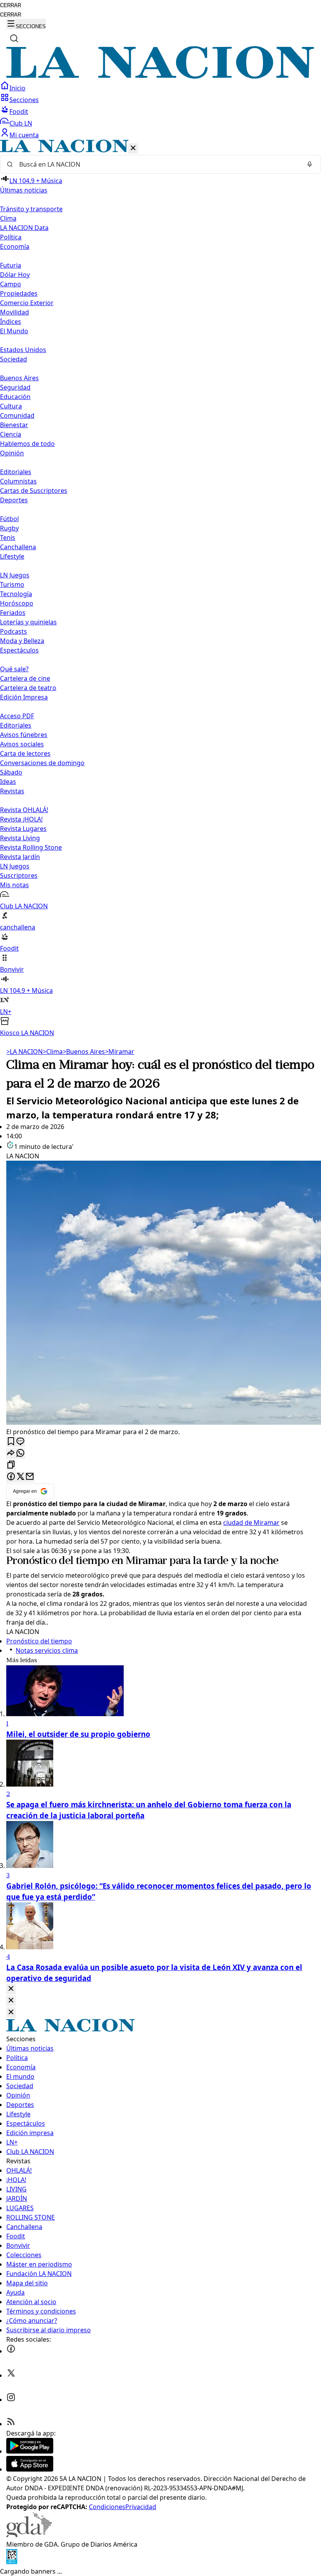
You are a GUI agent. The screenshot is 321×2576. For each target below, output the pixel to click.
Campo (11, 284)
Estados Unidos (23, 350)
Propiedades (19, 293)
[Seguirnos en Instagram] (11, 2400)
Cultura (11, 406)
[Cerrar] (133, 148)
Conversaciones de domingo (42, 763)
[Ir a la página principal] (160, 76)
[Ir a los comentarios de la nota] (20, 1442)
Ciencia (11, 434)
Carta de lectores (25, 753)
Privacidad (141, 2507)
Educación (15, 397)
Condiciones (107, 2507)
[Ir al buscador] (14, 38)
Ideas (8, 782)
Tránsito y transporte (31, 209)
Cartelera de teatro (28, 688)
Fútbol (9, 519)
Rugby (9, 528)
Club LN (21, 123)
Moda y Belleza (22, 641)
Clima (8, 218)
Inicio (17, 88)
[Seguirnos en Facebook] (11, 2351)
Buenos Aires (19, 378)
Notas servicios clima (47, 1650)
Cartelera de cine (25, 678)
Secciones (24, 100)
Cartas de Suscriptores (34, 491)
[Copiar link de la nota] (11, 1465)
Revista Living (20, 838)
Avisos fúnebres (24, 735)
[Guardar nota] (11, 1442)
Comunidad (17, 415)
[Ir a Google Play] (30, 2451)
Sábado (11, 772)
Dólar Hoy (15, 275)
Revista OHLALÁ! (24, 810)
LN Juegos (15, 575)
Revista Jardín (20, 857)
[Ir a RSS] (11, 2424)
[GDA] (29, 2535)
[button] (160, 589)
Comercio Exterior (27, 303)
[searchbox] (157, 164)
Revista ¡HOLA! (21, 819)
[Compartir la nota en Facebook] (11, 1477)
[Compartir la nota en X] (20, 1477)
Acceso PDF (17, 716)
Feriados (13, 613)
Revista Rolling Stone (31, 847)
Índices (11, 322)
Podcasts (14, 631)
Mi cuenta (24, 135)
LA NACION (24, 1052)
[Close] (11, 1989)
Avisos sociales (22, 744)
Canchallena (18, 547)
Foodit (19, 111)
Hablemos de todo (27, 444)
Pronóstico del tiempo (58, 1561)
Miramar (120, 1052)
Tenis (8, 537)
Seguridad (15, 387)
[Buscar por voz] (310, 164)
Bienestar (14, 425)
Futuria (11, 265)
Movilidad (14, 312)
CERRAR (11, 5)
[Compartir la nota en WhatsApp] (20, 1453)
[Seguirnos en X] (11, 2375)
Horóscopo (17, 603)
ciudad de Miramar (251, 1523)
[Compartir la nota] (11, 1453)
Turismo (12, 584)
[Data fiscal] (12, 2562)
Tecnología (16, 594)
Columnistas (18, 481)
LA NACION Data (24, 228)
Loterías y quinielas (28, 622)
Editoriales (16, 472)
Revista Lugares (23, 829)
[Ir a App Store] (30, 2469)
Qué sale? (14, 669)
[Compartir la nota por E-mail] (30, 1477)
